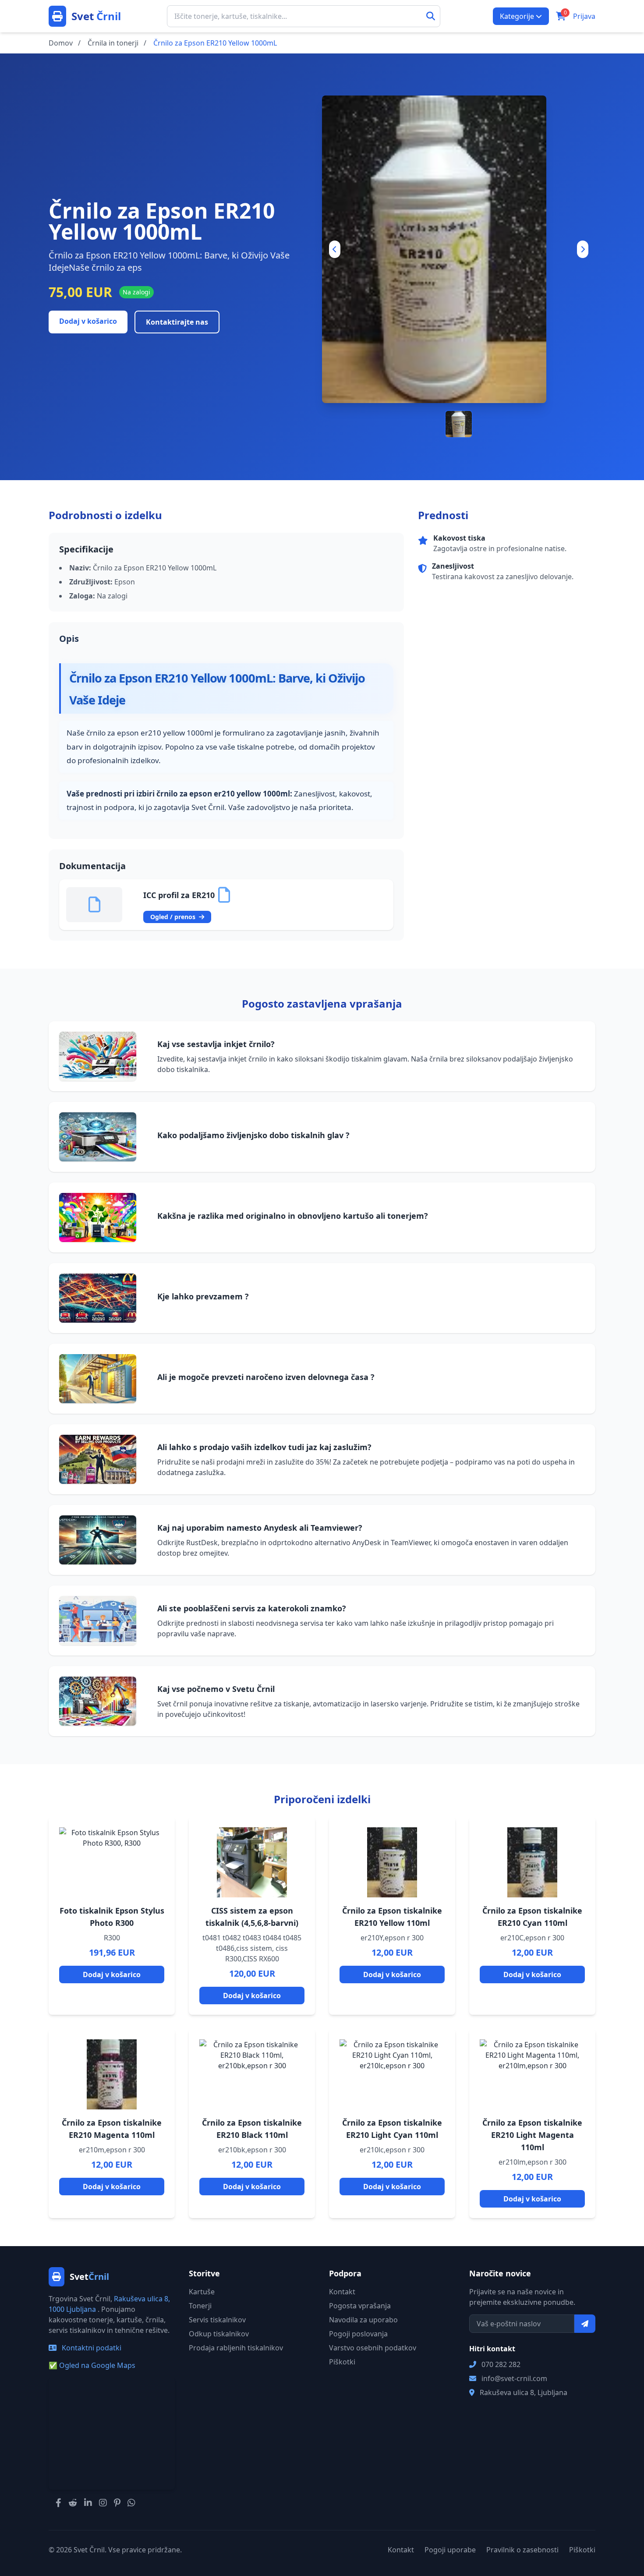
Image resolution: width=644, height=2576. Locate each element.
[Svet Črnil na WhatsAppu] (131, 2503)
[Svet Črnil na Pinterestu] (117, 2503)
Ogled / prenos (174, 917)
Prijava (584, 16)
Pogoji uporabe (450, 2550)
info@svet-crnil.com (514, 2378)
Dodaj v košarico (88, 321)
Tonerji (200, 2306)
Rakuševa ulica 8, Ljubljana (524, 2392)
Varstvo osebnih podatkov (373, 2348)
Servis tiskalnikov (217, 2320)
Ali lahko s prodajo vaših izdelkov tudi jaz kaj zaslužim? (264, 1447)
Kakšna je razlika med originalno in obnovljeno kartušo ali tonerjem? (293, 1216)
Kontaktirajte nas (177, 322)
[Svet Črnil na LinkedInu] (88, 2503)
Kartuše (202, 2292)
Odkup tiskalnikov (219, 2334)
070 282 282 (501, 2364)
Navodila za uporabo (363, 2320)
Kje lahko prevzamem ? (203, 1296)
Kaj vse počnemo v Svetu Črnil (216, 1689)
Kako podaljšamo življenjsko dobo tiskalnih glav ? (253, 1135)
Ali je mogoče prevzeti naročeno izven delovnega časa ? (266, 1377)
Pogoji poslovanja (358, 2334)
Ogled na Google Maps (92, 2365)
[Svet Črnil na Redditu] (73, 2503)
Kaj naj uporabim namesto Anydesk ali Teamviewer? (260, 1528)
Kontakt (342, 2292)
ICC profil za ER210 (179, 895)
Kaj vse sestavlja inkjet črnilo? (216, 1044)
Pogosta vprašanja (360, 2306)
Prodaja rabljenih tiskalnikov (236, 2348)
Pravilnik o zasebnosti (522, 2550)
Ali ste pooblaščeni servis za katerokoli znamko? (252, 1608)
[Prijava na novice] (585, 2324)
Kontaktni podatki (91, 2348)
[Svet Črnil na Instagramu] (103, 2503)
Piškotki (342, 2362)
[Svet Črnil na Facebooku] (58, 2503)
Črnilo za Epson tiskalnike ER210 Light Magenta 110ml (532, 2135)
